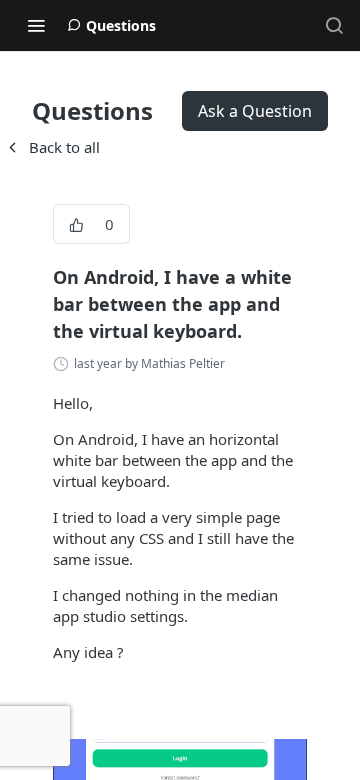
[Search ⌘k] (334, 25)
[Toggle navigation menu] (36, 25)
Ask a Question (255, 111)
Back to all (52, 147)
